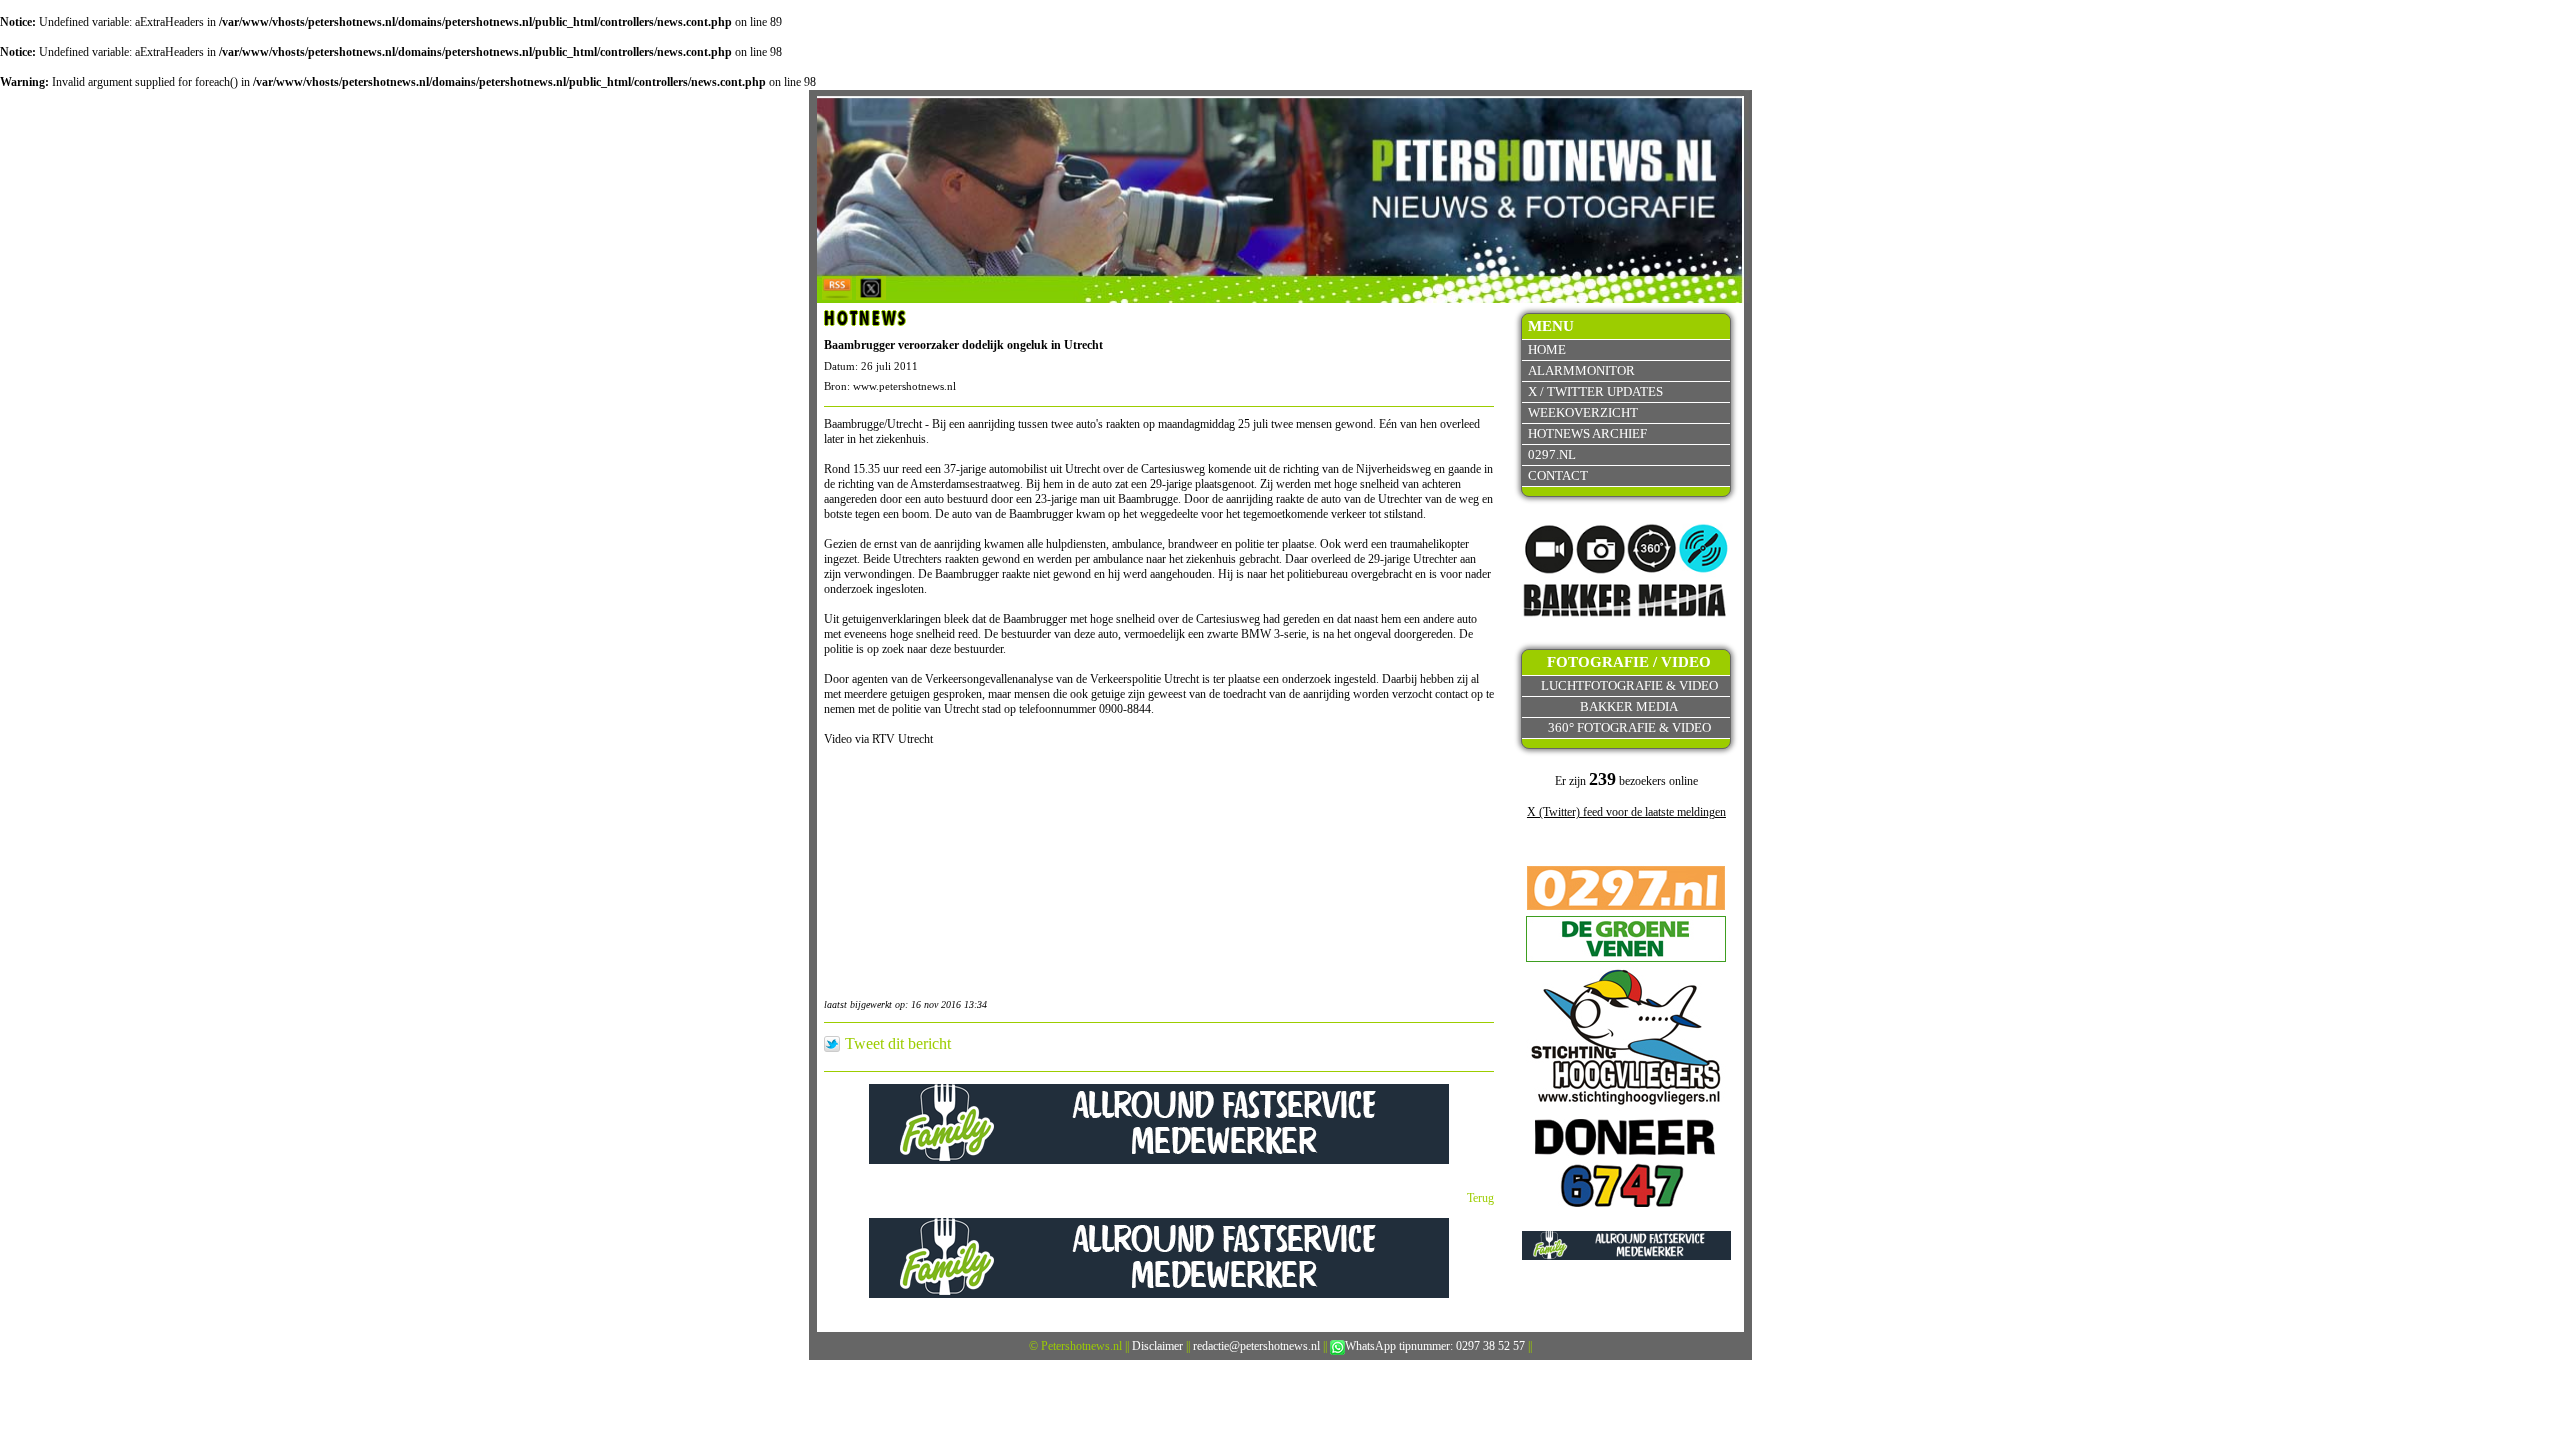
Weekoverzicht (1583, 412)
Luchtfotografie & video (1629, 685)
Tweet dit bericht (898, 1044)
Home (1547, 349)
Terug (1480, 1198)
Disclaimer (1157, 1346)
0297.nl (1552, 454)
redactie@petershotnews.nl (1256, 1346)
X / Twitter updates (1595, 391)
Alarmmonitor (1581, 370)
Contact (1558, 475)
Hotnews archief (1587, 433)
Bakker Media (1629, 706)
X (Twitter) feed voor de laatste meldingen (1626, 812)
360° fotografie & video (1629, 727)
